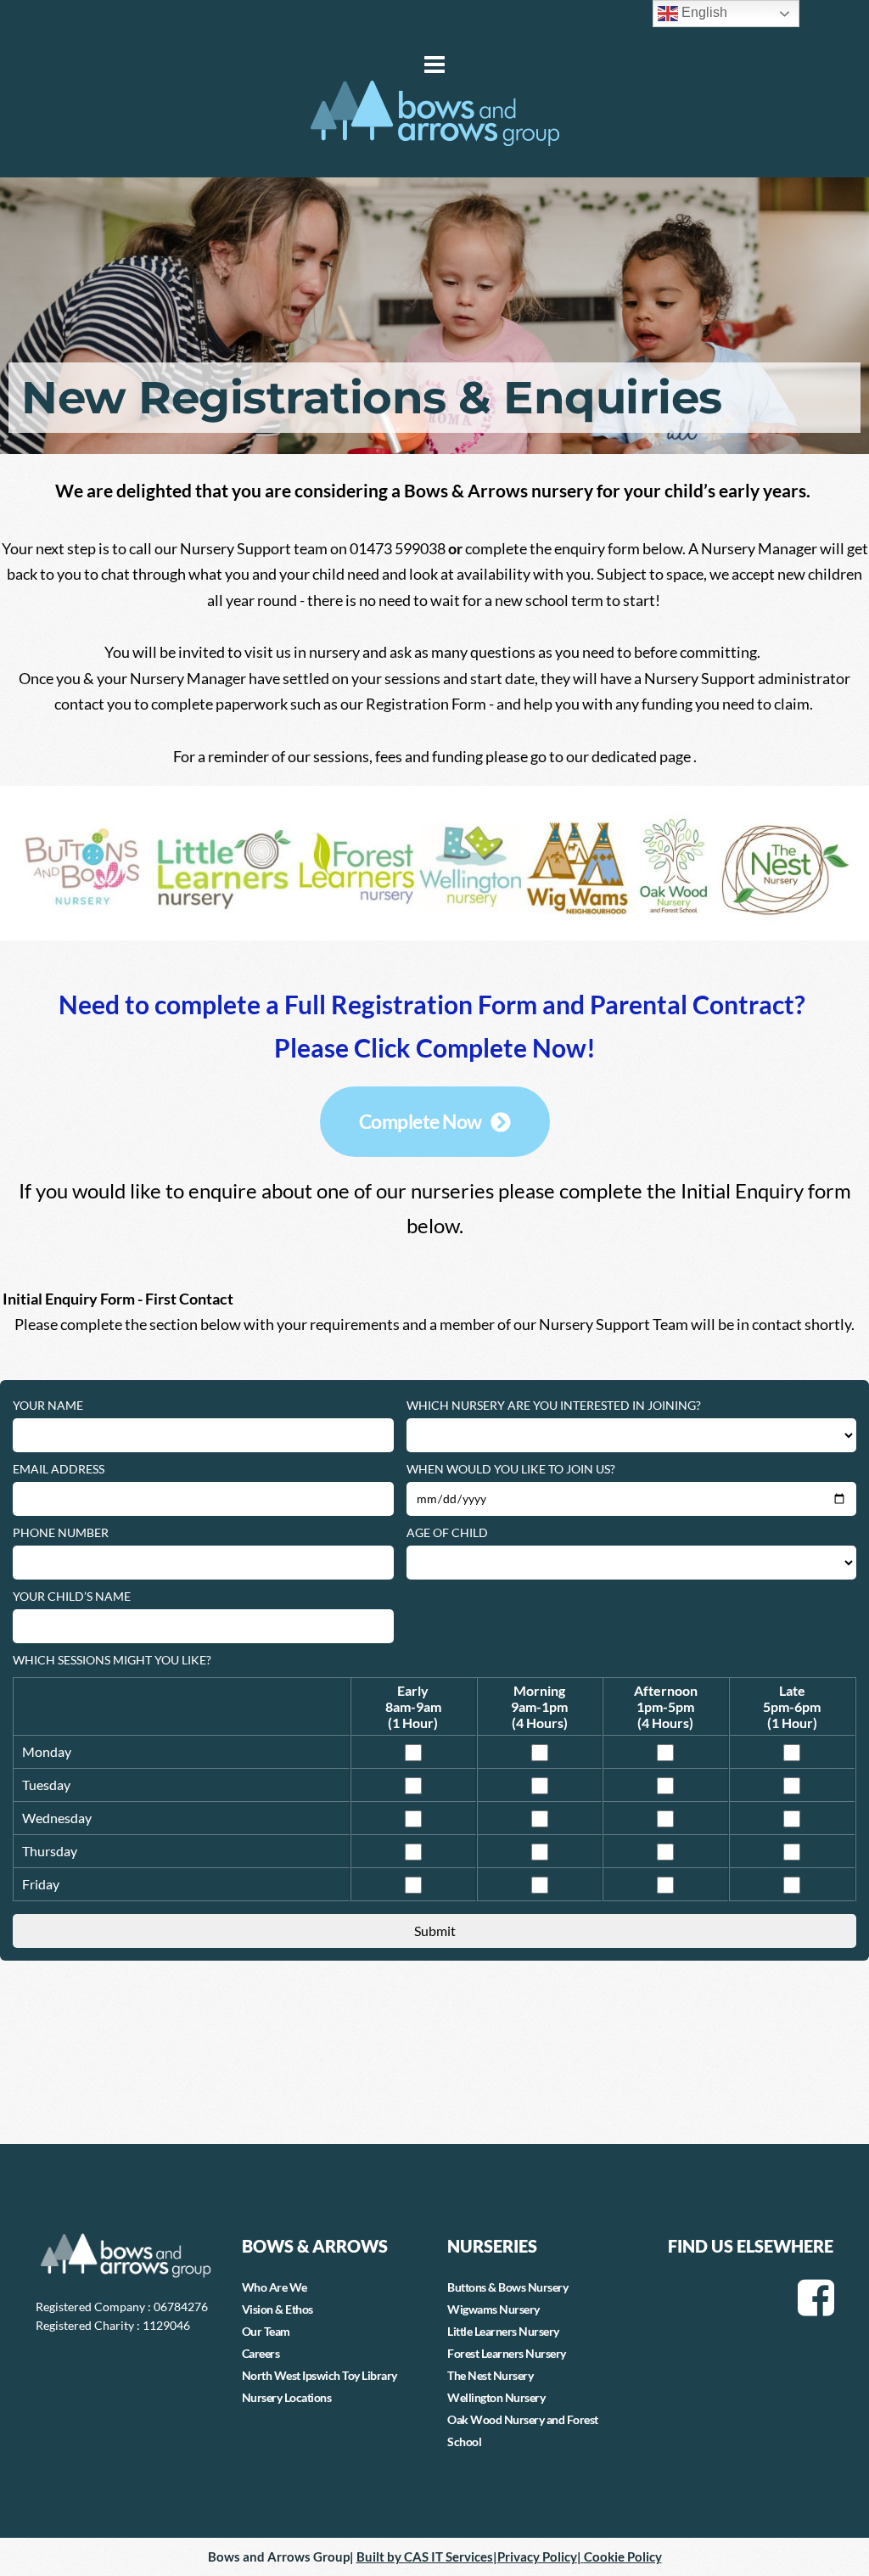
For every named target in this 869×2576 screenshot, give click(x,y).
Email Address (59, 1469)
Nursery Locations (287, 2397)
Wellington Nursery (496, 2397)
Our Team (266, 2331)
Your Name (48, 1405)
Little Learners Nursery (503, 2331)
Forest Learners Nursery (507, 2353)
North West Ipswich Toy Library (320, 2375)
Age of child (447, 1532)
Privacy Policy (537, 2556)
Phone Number (61, 1532)
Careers (261, 2353)
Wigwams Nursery (493, 2309)
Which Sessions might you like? (112, 1660)
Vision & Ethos (278, 2309)
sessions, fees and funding (398, 756)
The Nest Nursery (490, 2375)
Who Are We (275, 2287)
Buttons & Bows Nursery (507, 2287)
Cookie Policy (623, 2556)
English (703, 12)
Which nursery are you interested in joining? (554, 1405)
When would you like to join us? (511, 1469)
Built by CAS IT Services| (427, 2556)
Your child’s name (72, 1596)
